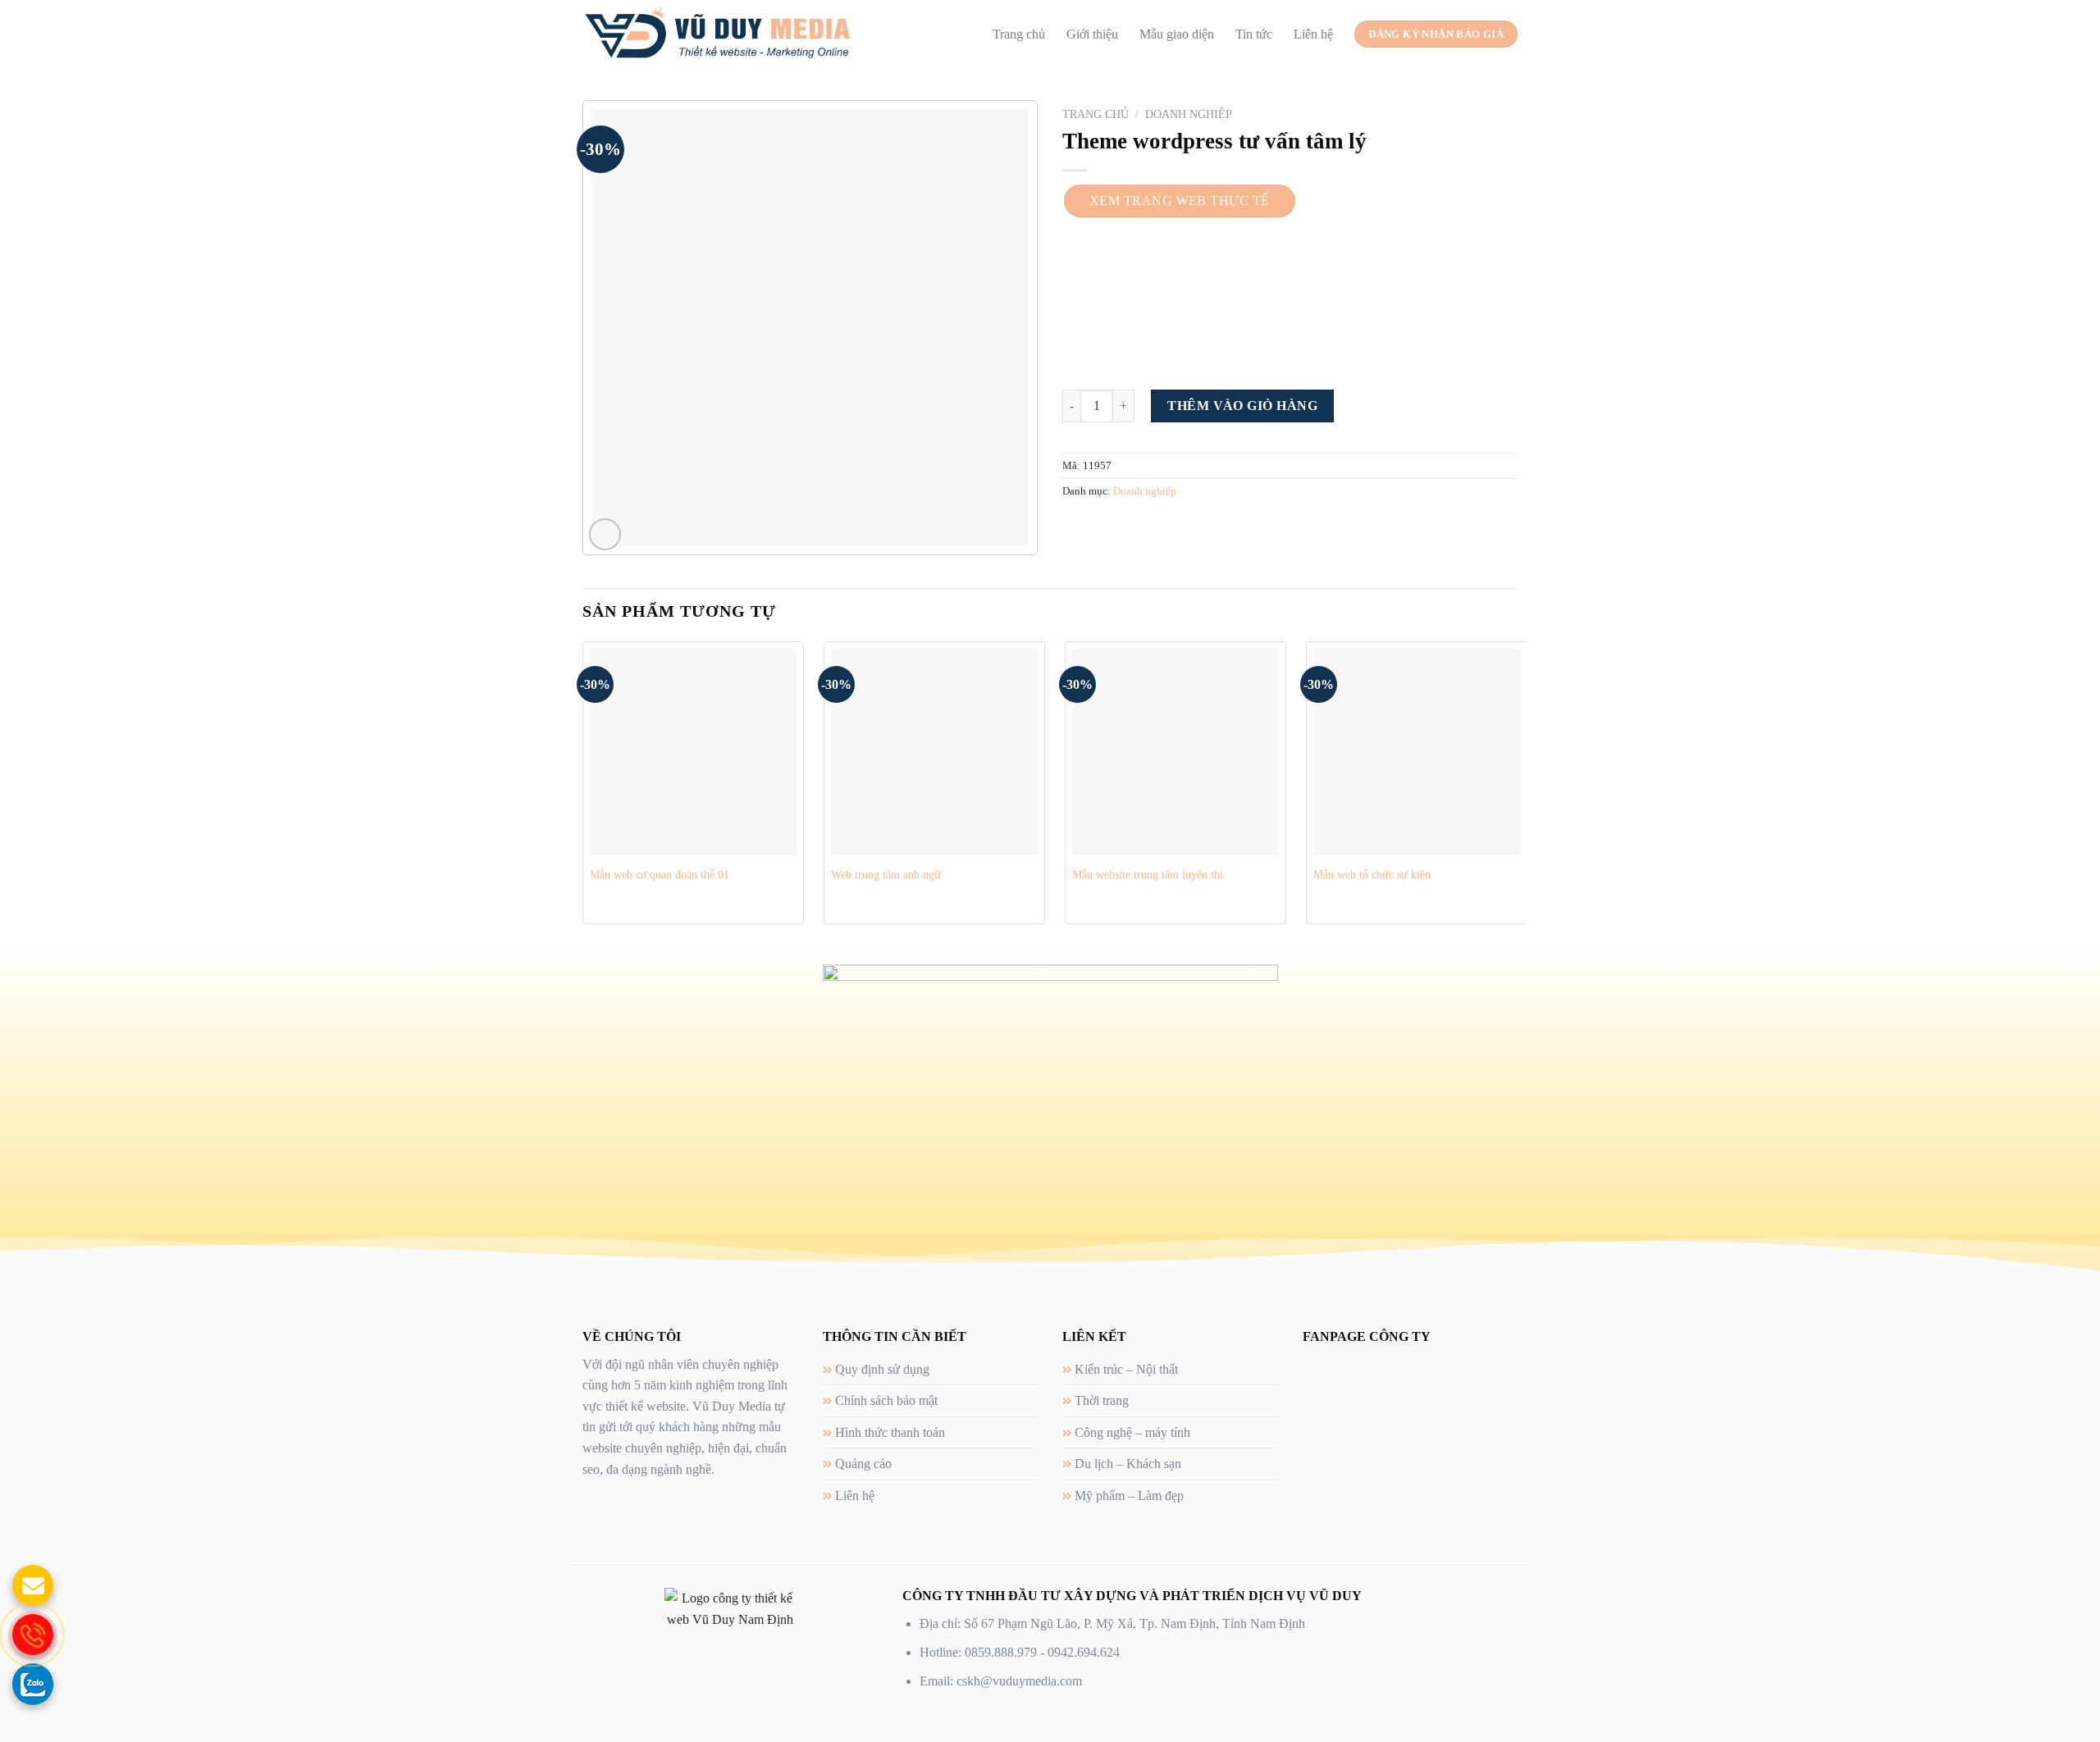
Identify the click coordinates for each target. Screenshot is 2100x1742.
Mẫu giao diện (1177, 34)
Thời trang (1102, 1400)
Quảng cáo (863, 1464)
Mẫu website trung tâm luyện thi (1148, 874)
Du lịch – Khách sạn (1128, 1464)
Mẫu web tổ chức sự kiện (1372, 874)
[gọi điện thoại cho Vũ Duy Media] (33, 1635)
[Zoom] (605, 534)
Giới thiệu (1092, 34)
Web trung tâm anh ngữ (886, 874)
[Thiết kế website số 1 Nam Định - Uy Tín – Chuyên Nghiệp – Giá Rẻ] (717, 34)
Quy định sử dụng (882, 1369)
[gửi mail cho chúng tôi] (33, 1585)
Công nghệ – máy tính (1132, 1432)
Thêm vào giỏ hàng (1242, 406)
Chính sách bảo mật (886, 1400)
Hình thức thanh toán (890, 1432)
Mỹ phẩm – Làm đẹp (1129, 1496)
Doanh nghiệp (1189, 114)
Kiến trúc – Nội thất (1126, 1369)
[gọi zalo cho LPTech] (33, 1684)
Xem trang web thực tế (1180, 201)
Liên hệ (1313, 34)
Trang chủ (1019, 34)
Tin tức (1254, 34)
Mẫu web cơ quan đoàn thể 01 (660, 874)
